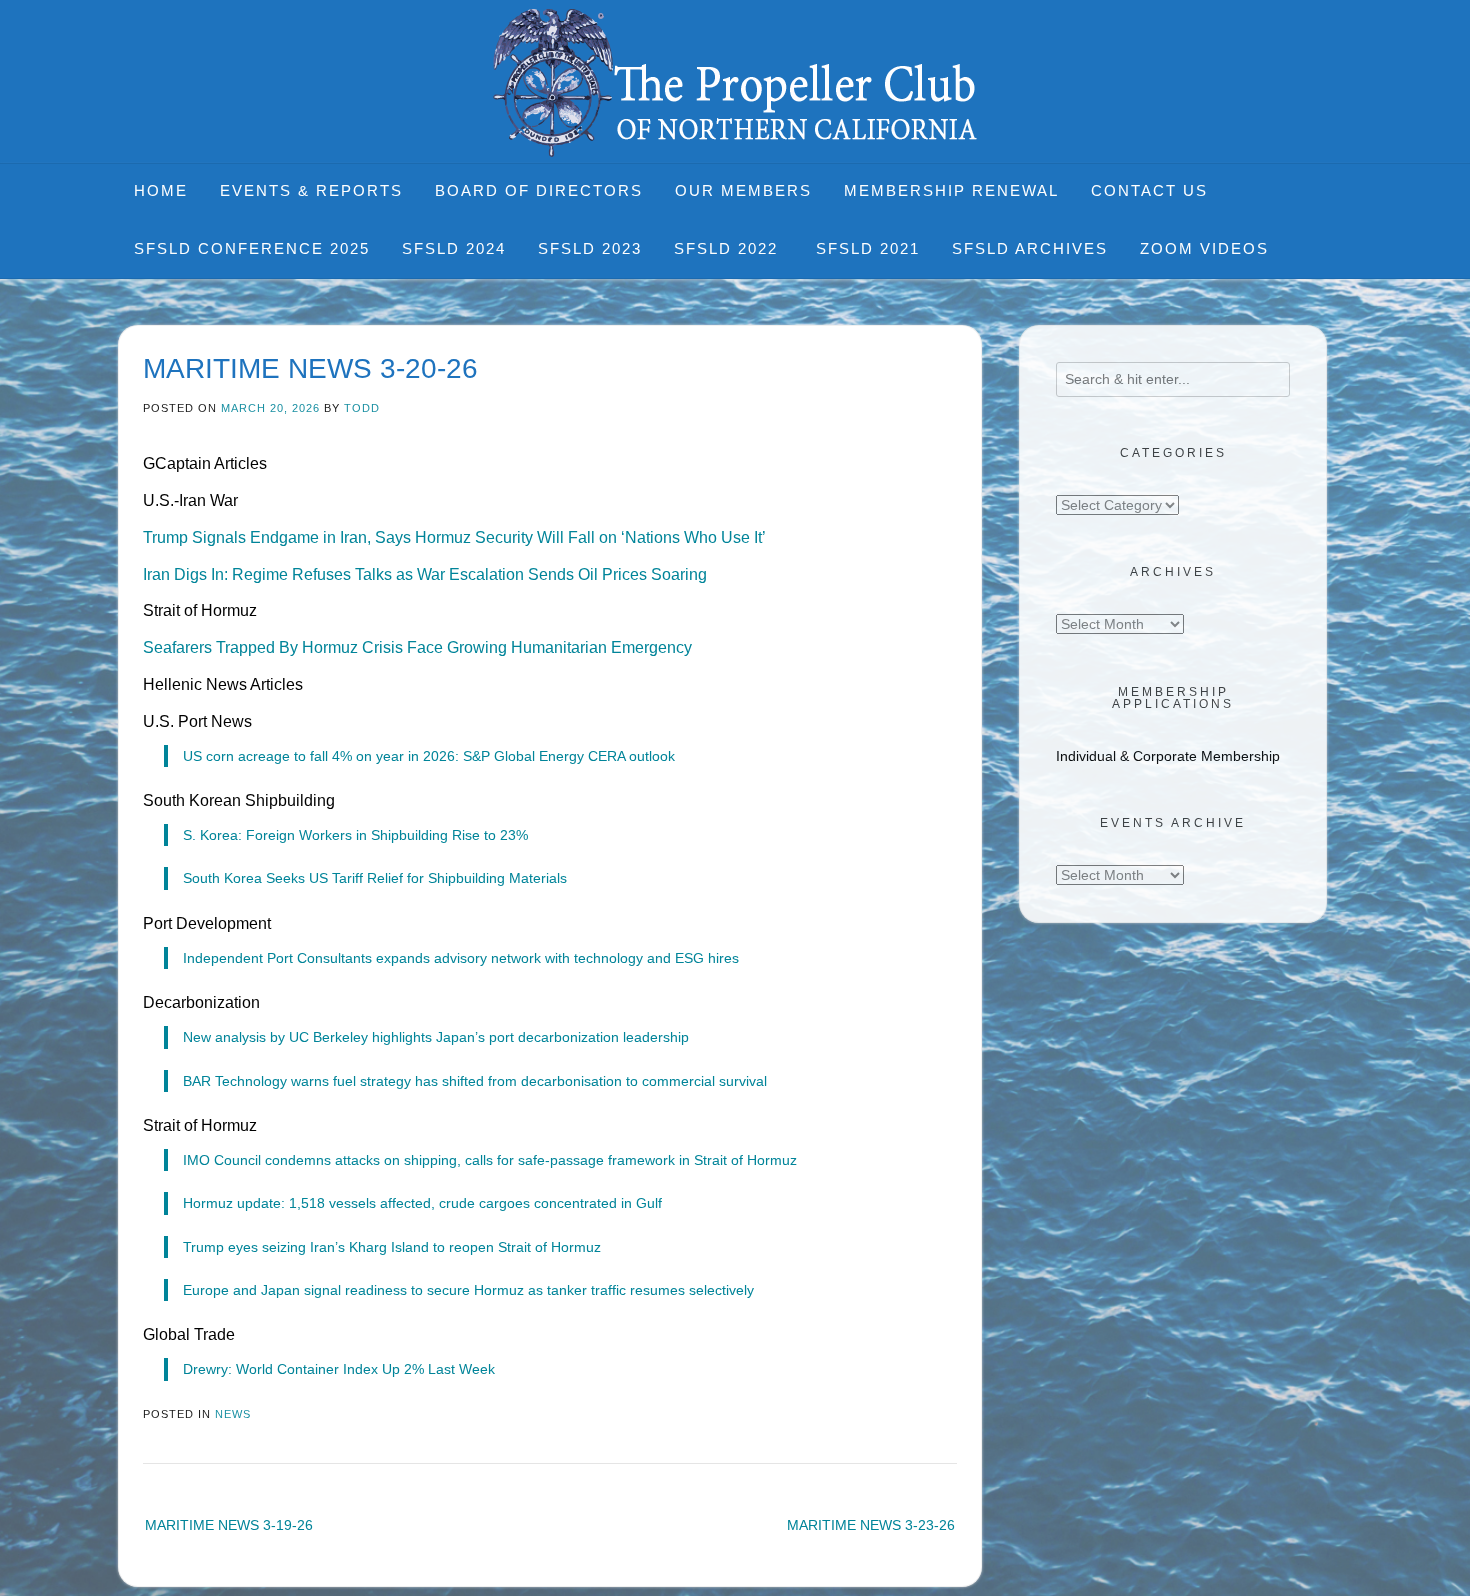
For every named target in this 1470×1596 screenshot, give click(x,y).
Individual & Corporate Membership (1168, 756)
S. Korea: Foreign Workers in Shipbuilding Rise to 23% (355, 835)
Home (161, 190)
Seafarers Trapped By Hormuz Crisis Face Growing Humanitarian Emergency (417, 647)
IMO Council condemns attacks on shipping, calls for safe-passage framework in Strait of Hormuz (490, 1160)
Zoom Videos (1204, 248)
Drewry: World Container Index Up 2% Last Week (339, 1369)
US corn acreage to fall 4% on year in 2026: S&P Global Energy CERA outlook (429, 756)
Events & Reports (311, 190)
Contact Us (1149, 190)
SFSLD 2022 (729, 248)
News (233, 1414)
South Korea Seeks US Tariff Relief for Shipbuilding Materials (375, 878)
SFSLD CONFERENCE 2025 (252, 248)
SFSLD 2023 (590, 248)
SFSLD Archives (1030, 248)
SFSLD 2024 (454, 248)
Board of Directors (539, 190)
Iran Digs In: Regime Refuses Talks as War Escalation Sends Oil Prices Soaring (425, 574)
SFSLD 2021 (868, 248)
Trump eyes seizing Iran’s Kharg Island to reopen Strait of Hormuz (392, 1247)
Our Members (743, 190)
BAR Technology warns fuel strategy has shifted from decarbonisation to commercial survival (475, 1081)
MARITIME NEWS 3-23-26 (871, 1525)
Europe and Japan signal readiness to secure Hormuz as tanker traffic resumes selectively (468, 1290)
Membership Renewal (951, 190)
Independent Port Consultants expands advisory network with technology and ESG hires (461, 958)
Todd (362, 408)
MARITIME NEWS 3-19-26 (229, 1525)
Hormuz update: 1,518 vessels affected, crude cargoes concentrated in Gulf (422, 1203)
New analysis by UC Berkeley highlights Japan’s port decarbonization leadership (436, 1037)
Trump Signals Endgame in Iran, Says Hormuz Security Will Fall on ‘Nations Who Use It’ (454, 537)
